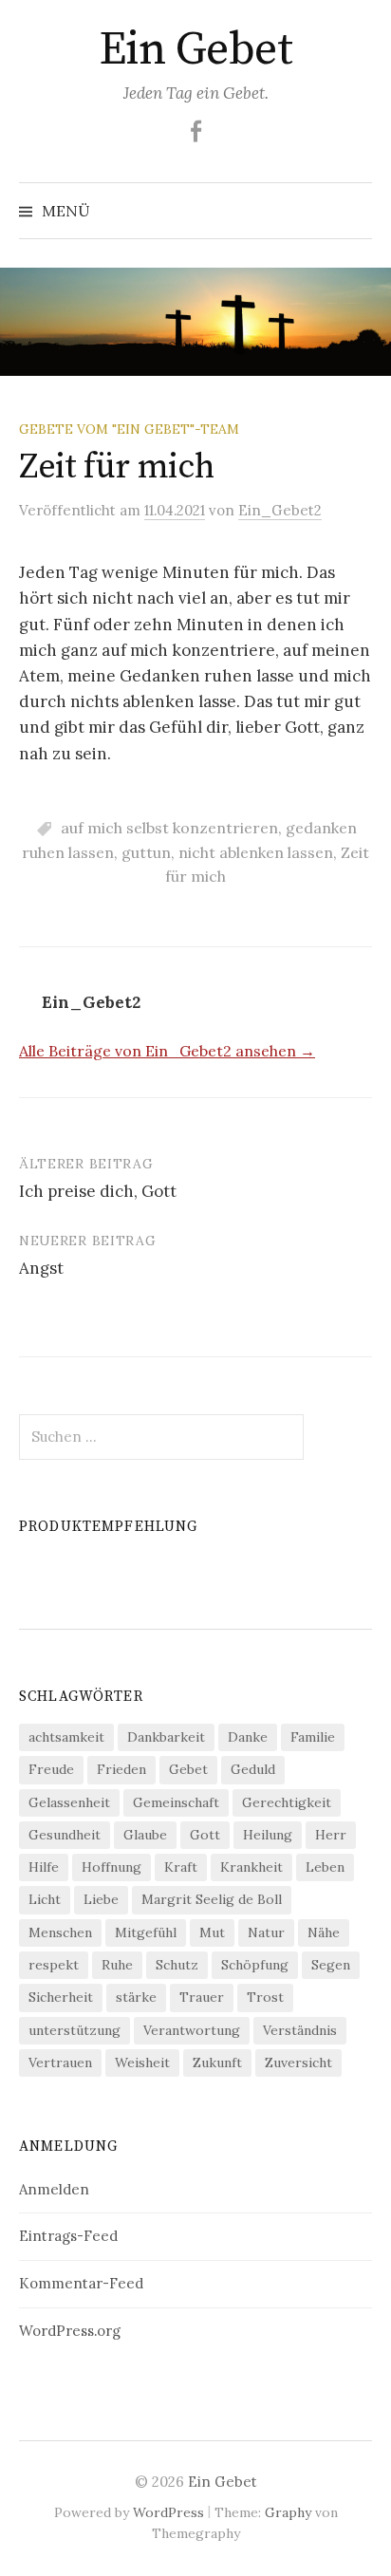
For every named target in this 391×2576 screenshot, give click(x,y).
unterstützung (74, 2030)
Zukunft (217, 2063)
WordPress (168, 2512)
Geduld (253, 1769)
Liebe (101, 1899)
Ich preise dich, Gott (98, 1191)
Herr (331, 1835)
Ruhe (117, 1965)
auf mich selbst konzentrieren (169, 828)
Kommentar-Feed (81, 2283)
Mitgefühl (146, 1932)
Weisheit (142, 2063)
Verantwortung (192, 2030)
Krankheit (251, 1867)
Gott (205, 1835)
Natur (266, 1932)
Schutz (177, 1965)
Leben (325, 1867)
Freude (51, 1769)
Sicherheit (61, 1997)
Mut (212, 1932)
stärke (136, 1997)
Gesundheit (65, 1835)
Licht (45, 1899)
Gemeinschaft (176, 1802)
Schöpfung (255, 1965)
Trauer (202, 1997)
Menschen (60, 1932)
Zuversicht (298, 2063)
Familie (313, 1737)
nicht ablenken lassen (256, 852)
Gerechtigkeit (287, 1802)
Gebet (188, 1769)
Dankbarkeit (166, 1737)
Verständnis (300, 2030)
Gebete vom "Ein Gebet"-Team (129, 429)
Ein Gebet (196, 50)
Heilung (268, 1835)
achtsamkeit (66, 1737)
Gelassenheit (69, 1802)
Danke (248, 1737)
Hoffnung (112, 1867)
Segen (331, 1965)
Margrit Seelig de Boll (212, 1899)
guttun (146, 852)
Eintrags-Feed (68, 2236)
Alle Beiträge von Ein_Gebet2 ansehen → (167, 1051)
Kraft (181, 1867)
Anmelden (54, 2189)
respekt (54, 1965)
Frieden (121, 1769)
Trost (265, 1997)
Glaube (145, 1835)
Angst (41, 1268)
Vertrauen (60, 2063)
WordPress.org (70, 2331)
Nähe (324, 1932)
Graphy (288, 2512)
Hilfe (44, 1867)
